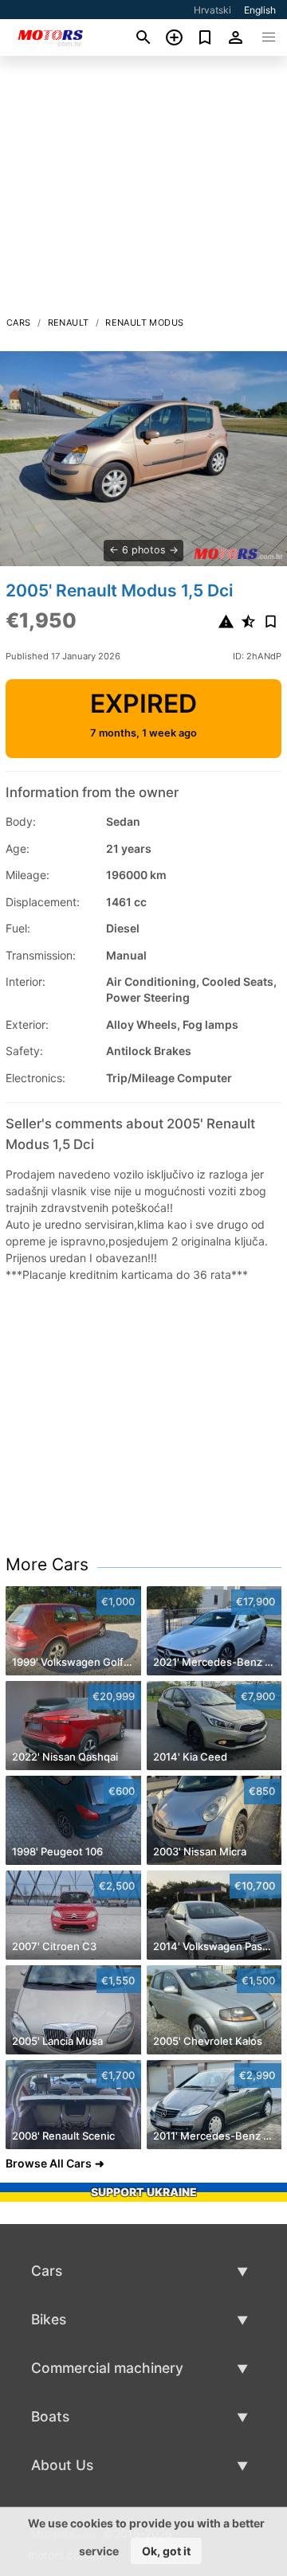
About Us (62, 2465)
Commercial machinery (107, 2368)
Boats (50, 2416)
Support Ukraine (144, 2192)
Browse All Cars (49, 2163)
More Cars (47, 1564)
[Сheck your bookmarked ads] (205, 37)
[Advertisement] (143, 190)
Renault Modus (144, 322)
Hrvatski (212, 10)
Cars (19, 322)
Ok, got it (166, 2551)
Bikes (49, 2319)
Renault (69, 322)
